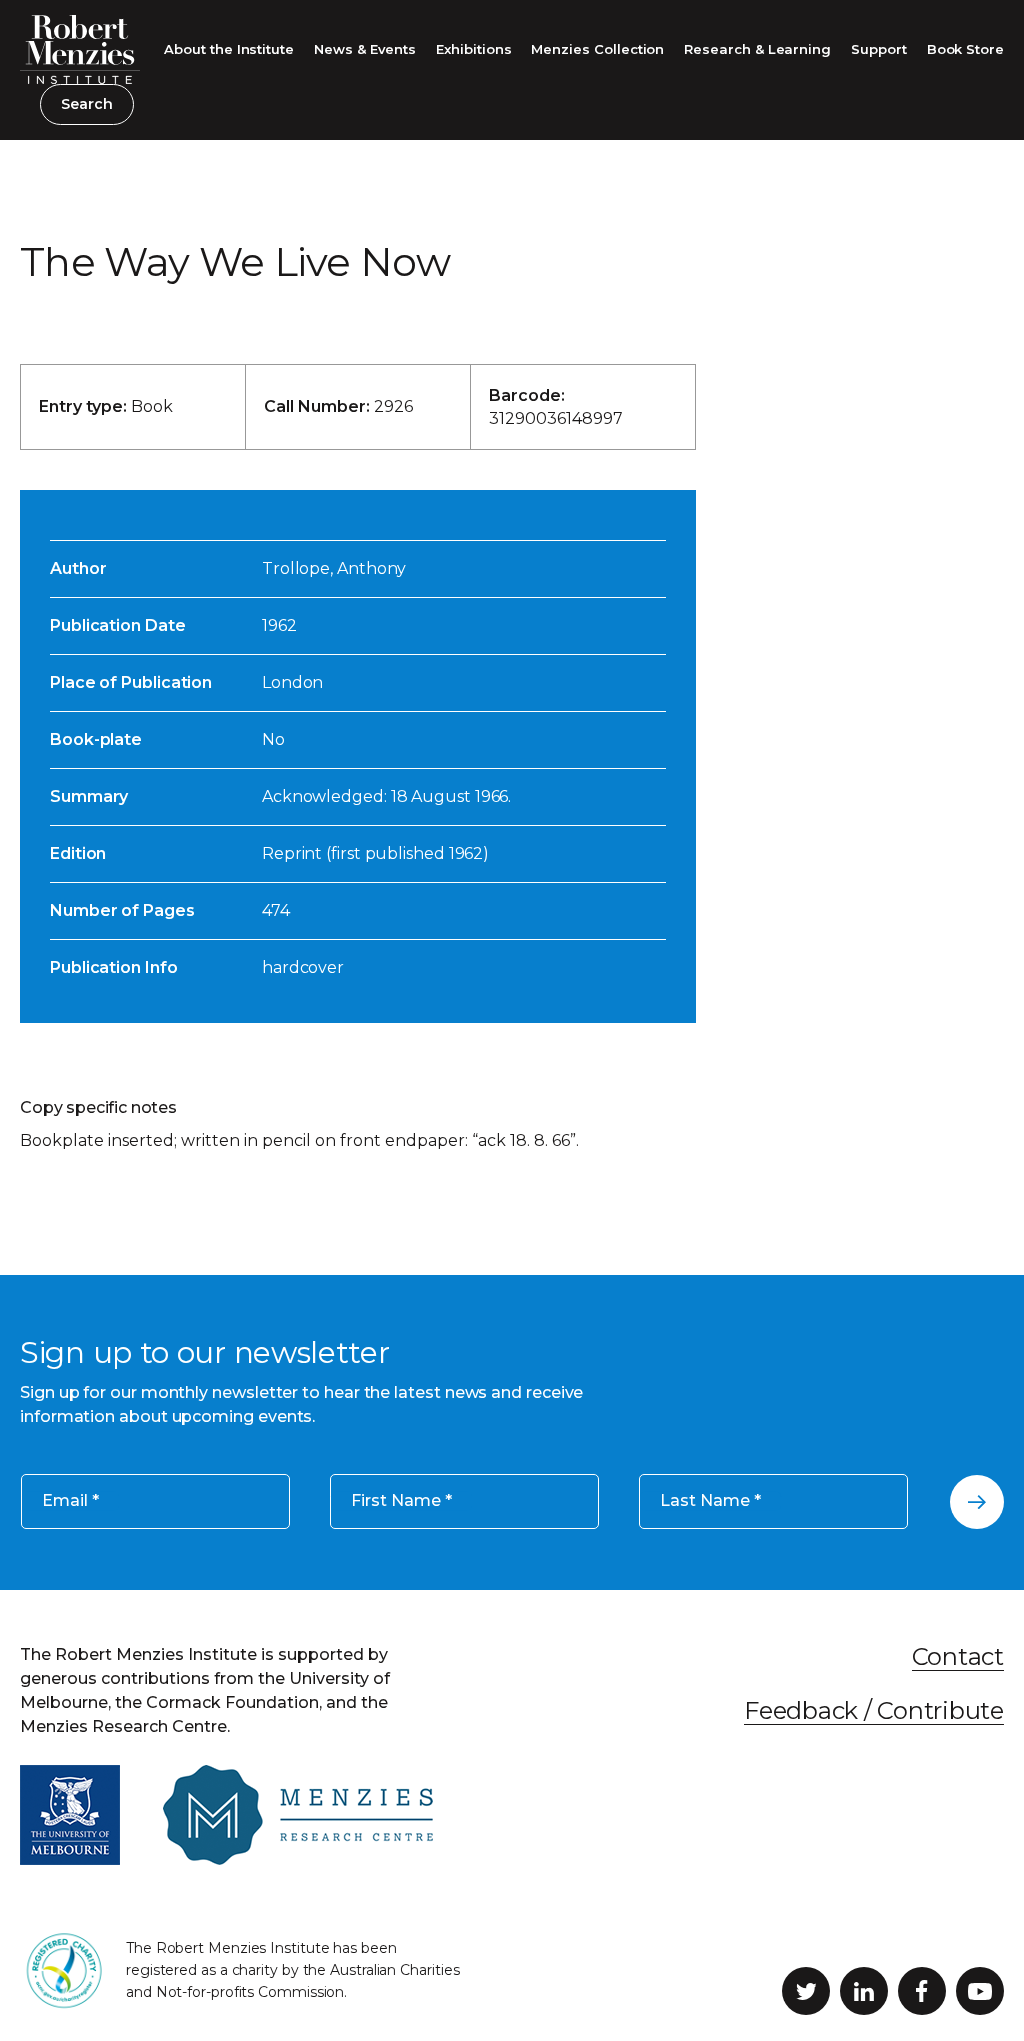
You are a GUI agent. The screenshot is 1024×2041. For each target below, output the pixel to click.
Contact (958, 1656)
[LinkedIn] (864, 1991)
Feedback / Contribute (874, 1710)
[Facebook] (922, 1991)
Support (879, 49)
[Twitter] (806, 1991)
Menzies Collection (597, 49)
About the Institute (229, 49)
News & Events (365, 49)
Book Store (965, 49)
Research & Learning (757, 49)
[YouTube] (980, 1991)
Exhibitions (473, 49)
